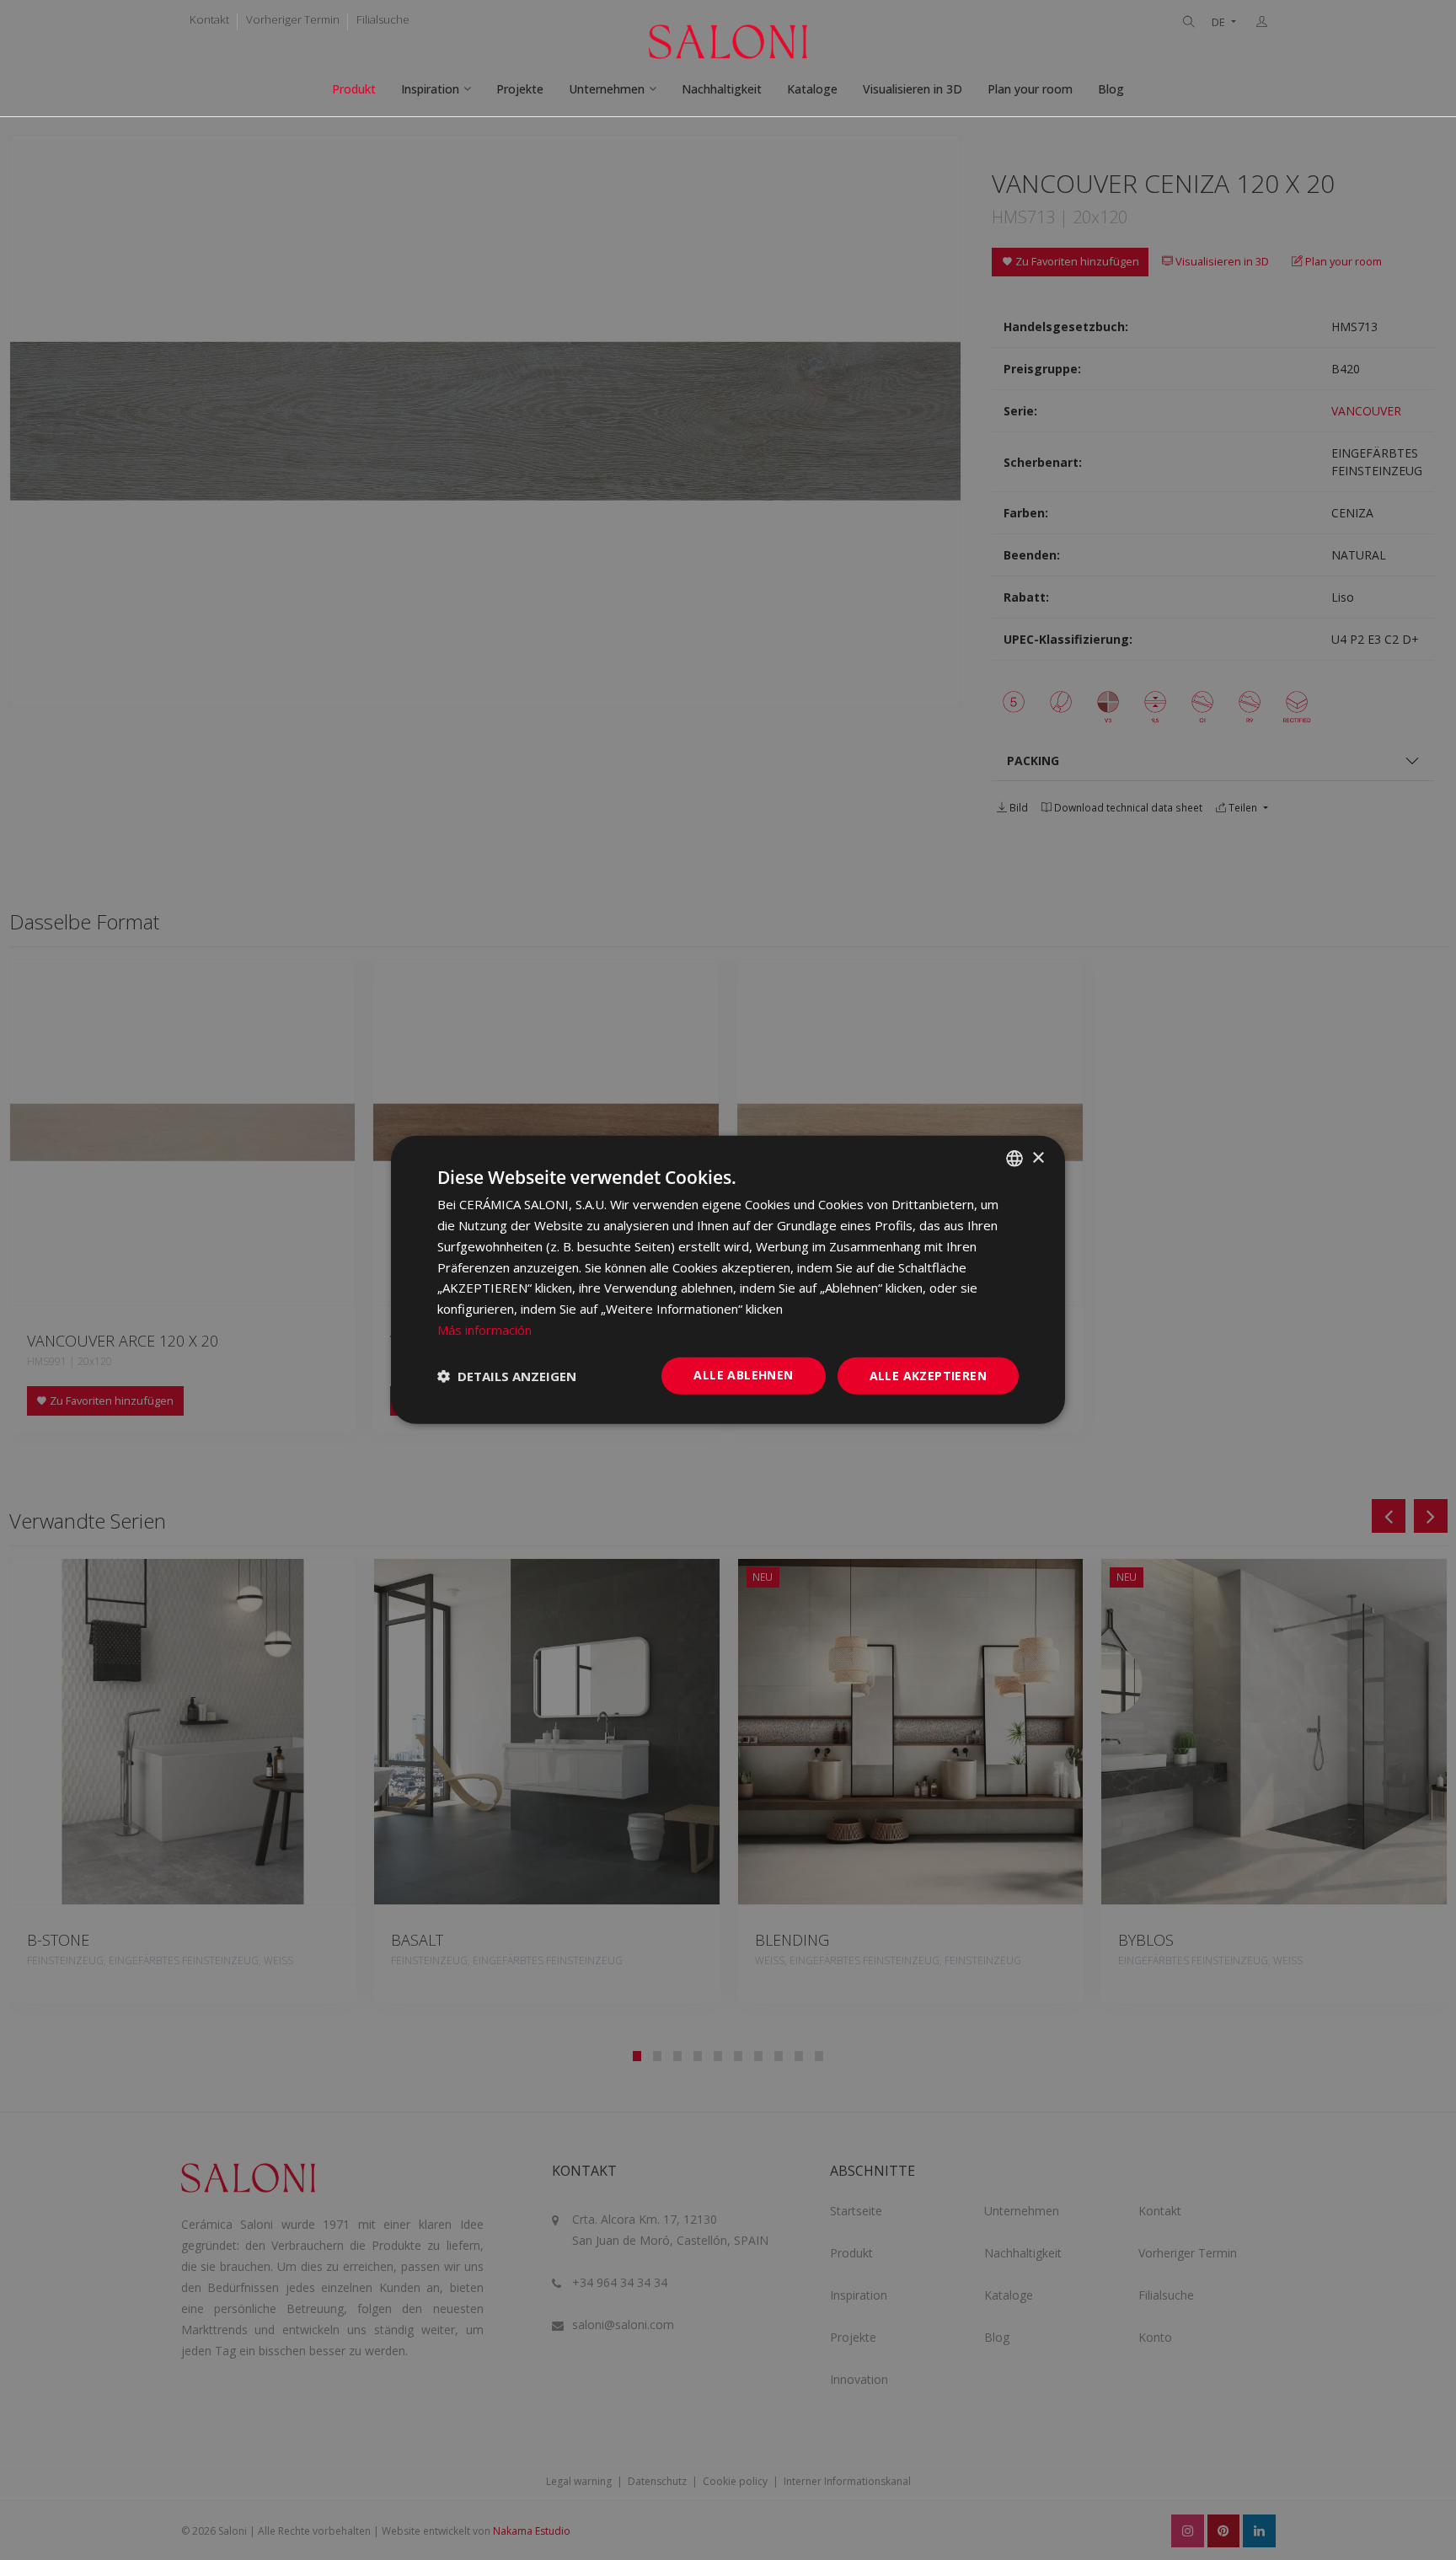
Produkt (354, 89)
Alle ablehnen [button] (743, 1374)
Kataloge (812, 89)
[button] (507, 1376)
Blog (1111, 89)
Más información (484, 1330)
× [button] (1038, 1157)
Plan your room (1030, 89)
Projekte (520, 89)
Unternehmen (607, 89)
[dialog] (728, 1280)
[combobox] (1014, 1159)
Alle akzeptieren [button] (928, 1375)
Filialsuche (383, 19)
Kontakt (209, 19)
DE (1220, 22)
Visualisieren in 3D (913, 89)
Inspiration (430, 89)
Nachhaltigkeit (722, 89)
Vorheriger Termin (293, 19)
